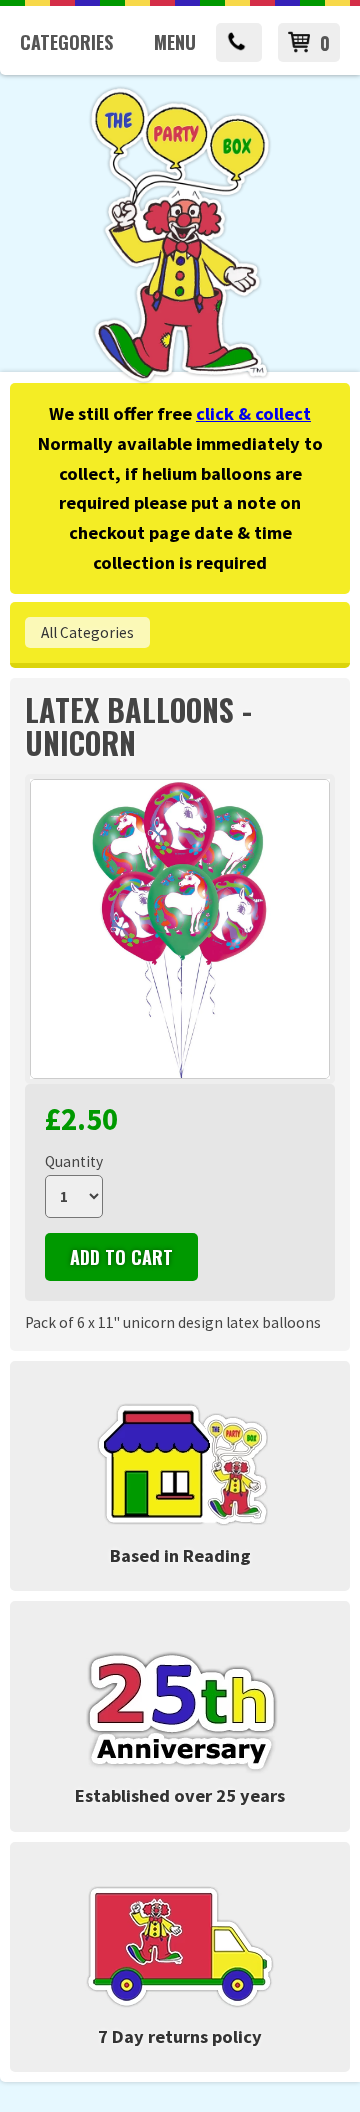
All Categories (87, 632)
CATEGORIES (66, 42)
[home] (180, 379)
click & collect (253, 413)
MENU (175, 42)
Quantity (74, 1161)
